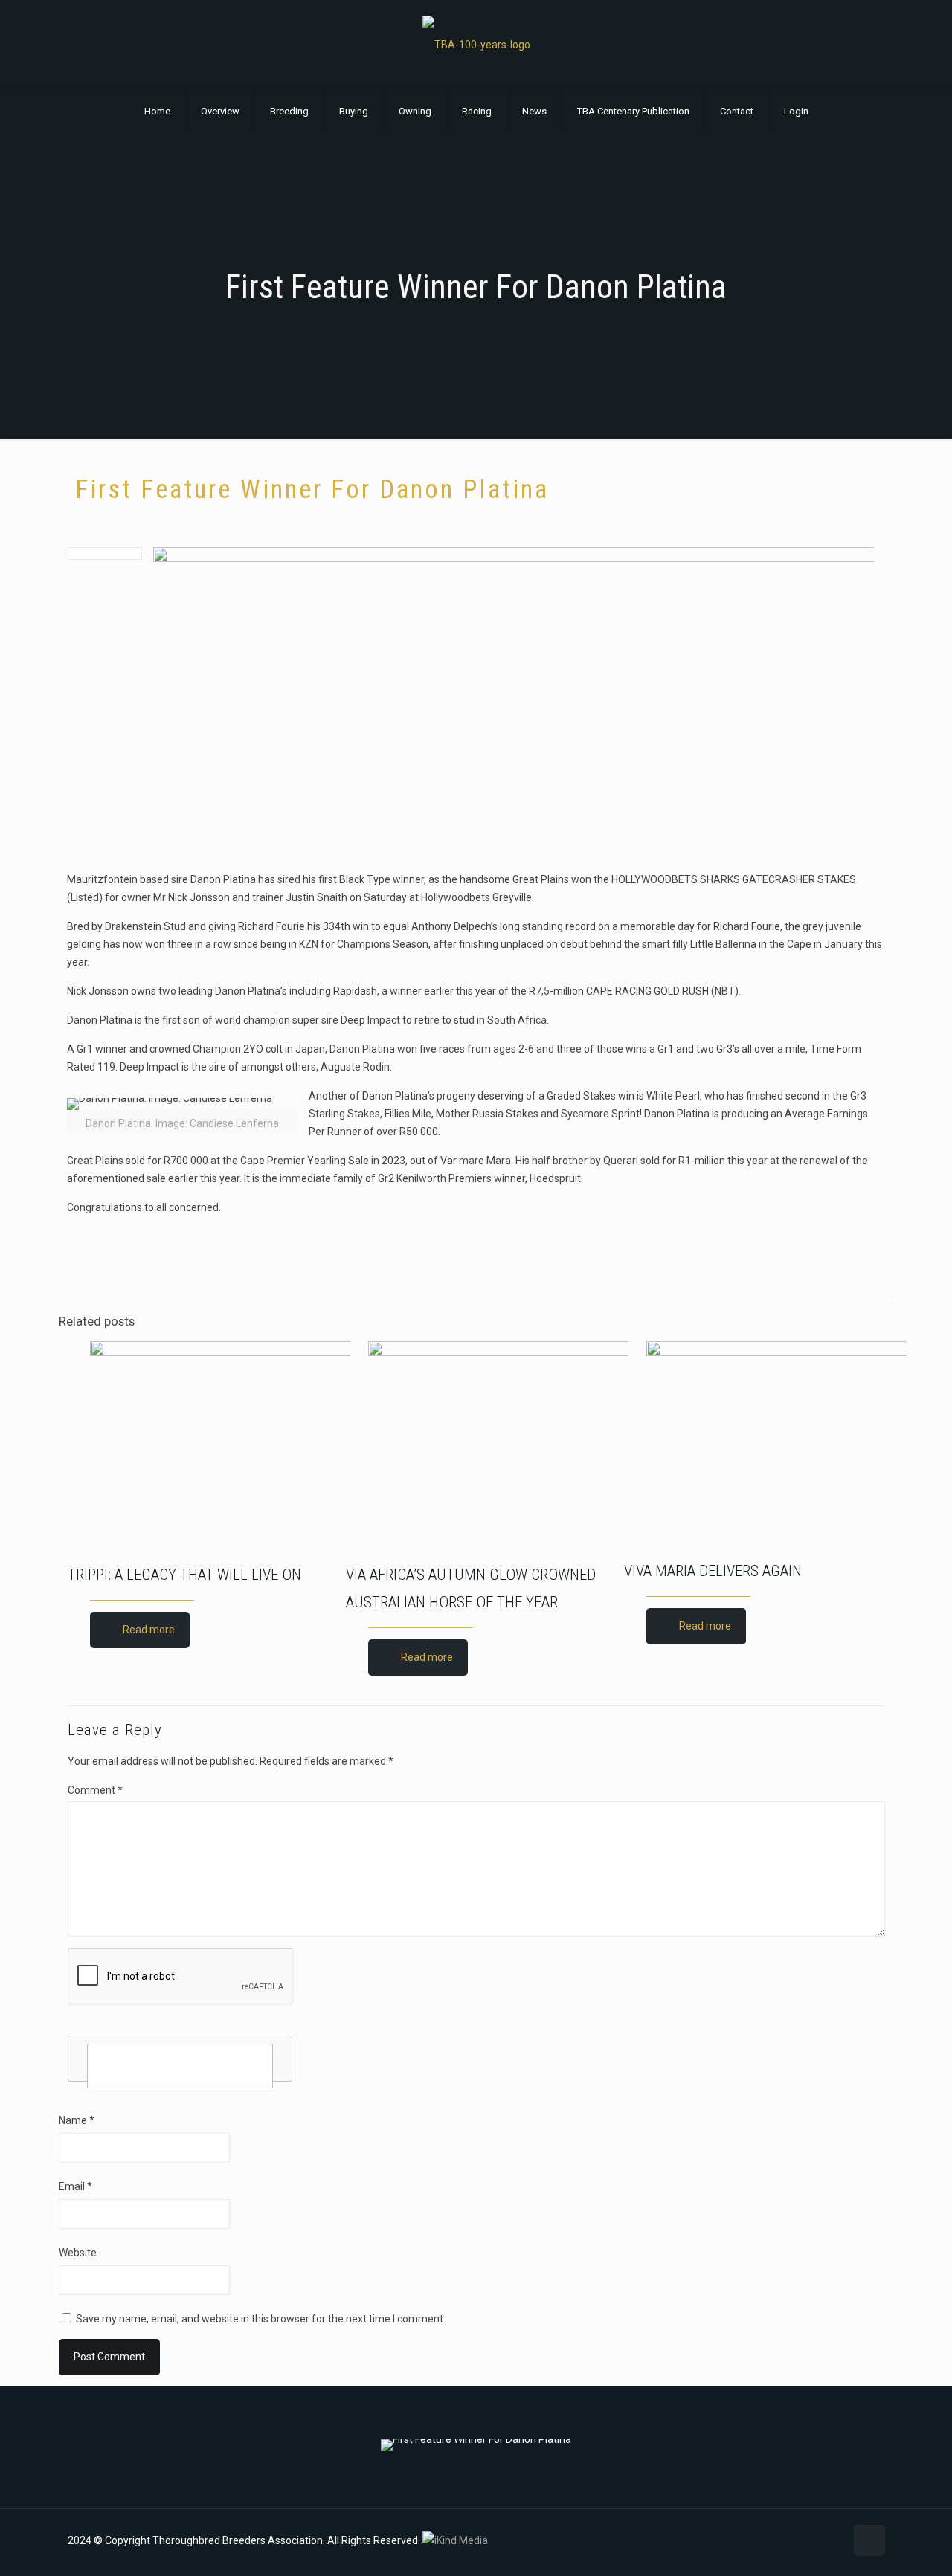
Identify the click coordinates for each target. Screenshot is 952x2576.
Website (78, 2253)
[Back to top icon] (869, 2540)
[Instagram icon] (818, 2540)
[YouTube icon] (802, 2540)
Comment (95, 1790)
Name (77, 2120)
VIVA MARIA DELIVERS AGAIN (713, 1571)
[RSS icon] (833, 2540)
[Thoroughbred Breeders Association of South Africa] (476, 44)
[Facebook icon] (787, 2540)
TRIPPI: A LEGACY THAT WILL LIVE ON (184, 1575)
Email (75, 2186)
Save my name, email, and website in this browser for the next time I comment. (261, 2319)
